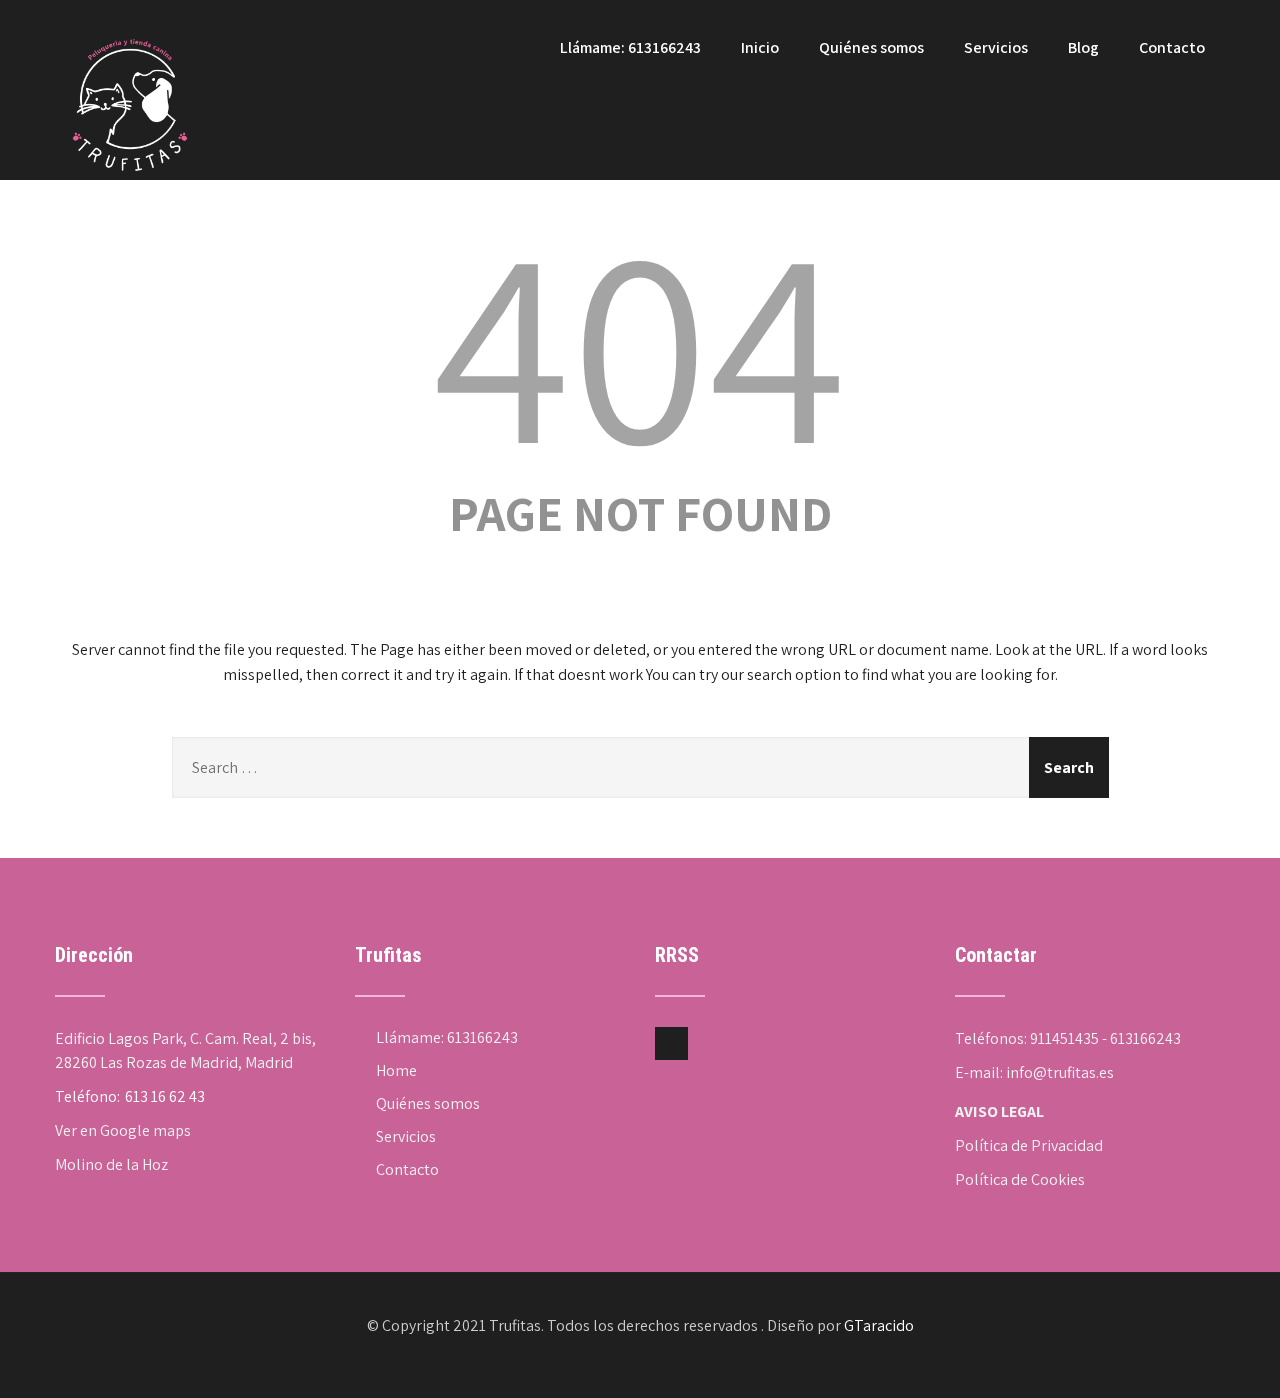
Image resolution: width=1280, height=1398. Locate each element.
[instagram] (671, 1043)
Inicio (760, 47)
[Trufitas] (130, 10)
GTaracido (879, 1325)
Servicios (996, 47)
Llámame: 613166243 (630, 47)
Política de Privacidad (1029, 1145)
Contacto (1172, 47)
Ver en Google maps (123, 1130)
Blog (1083, 47)
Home (396, 1070)
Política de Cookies (1020, 1179)
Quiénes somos (871, 47)
